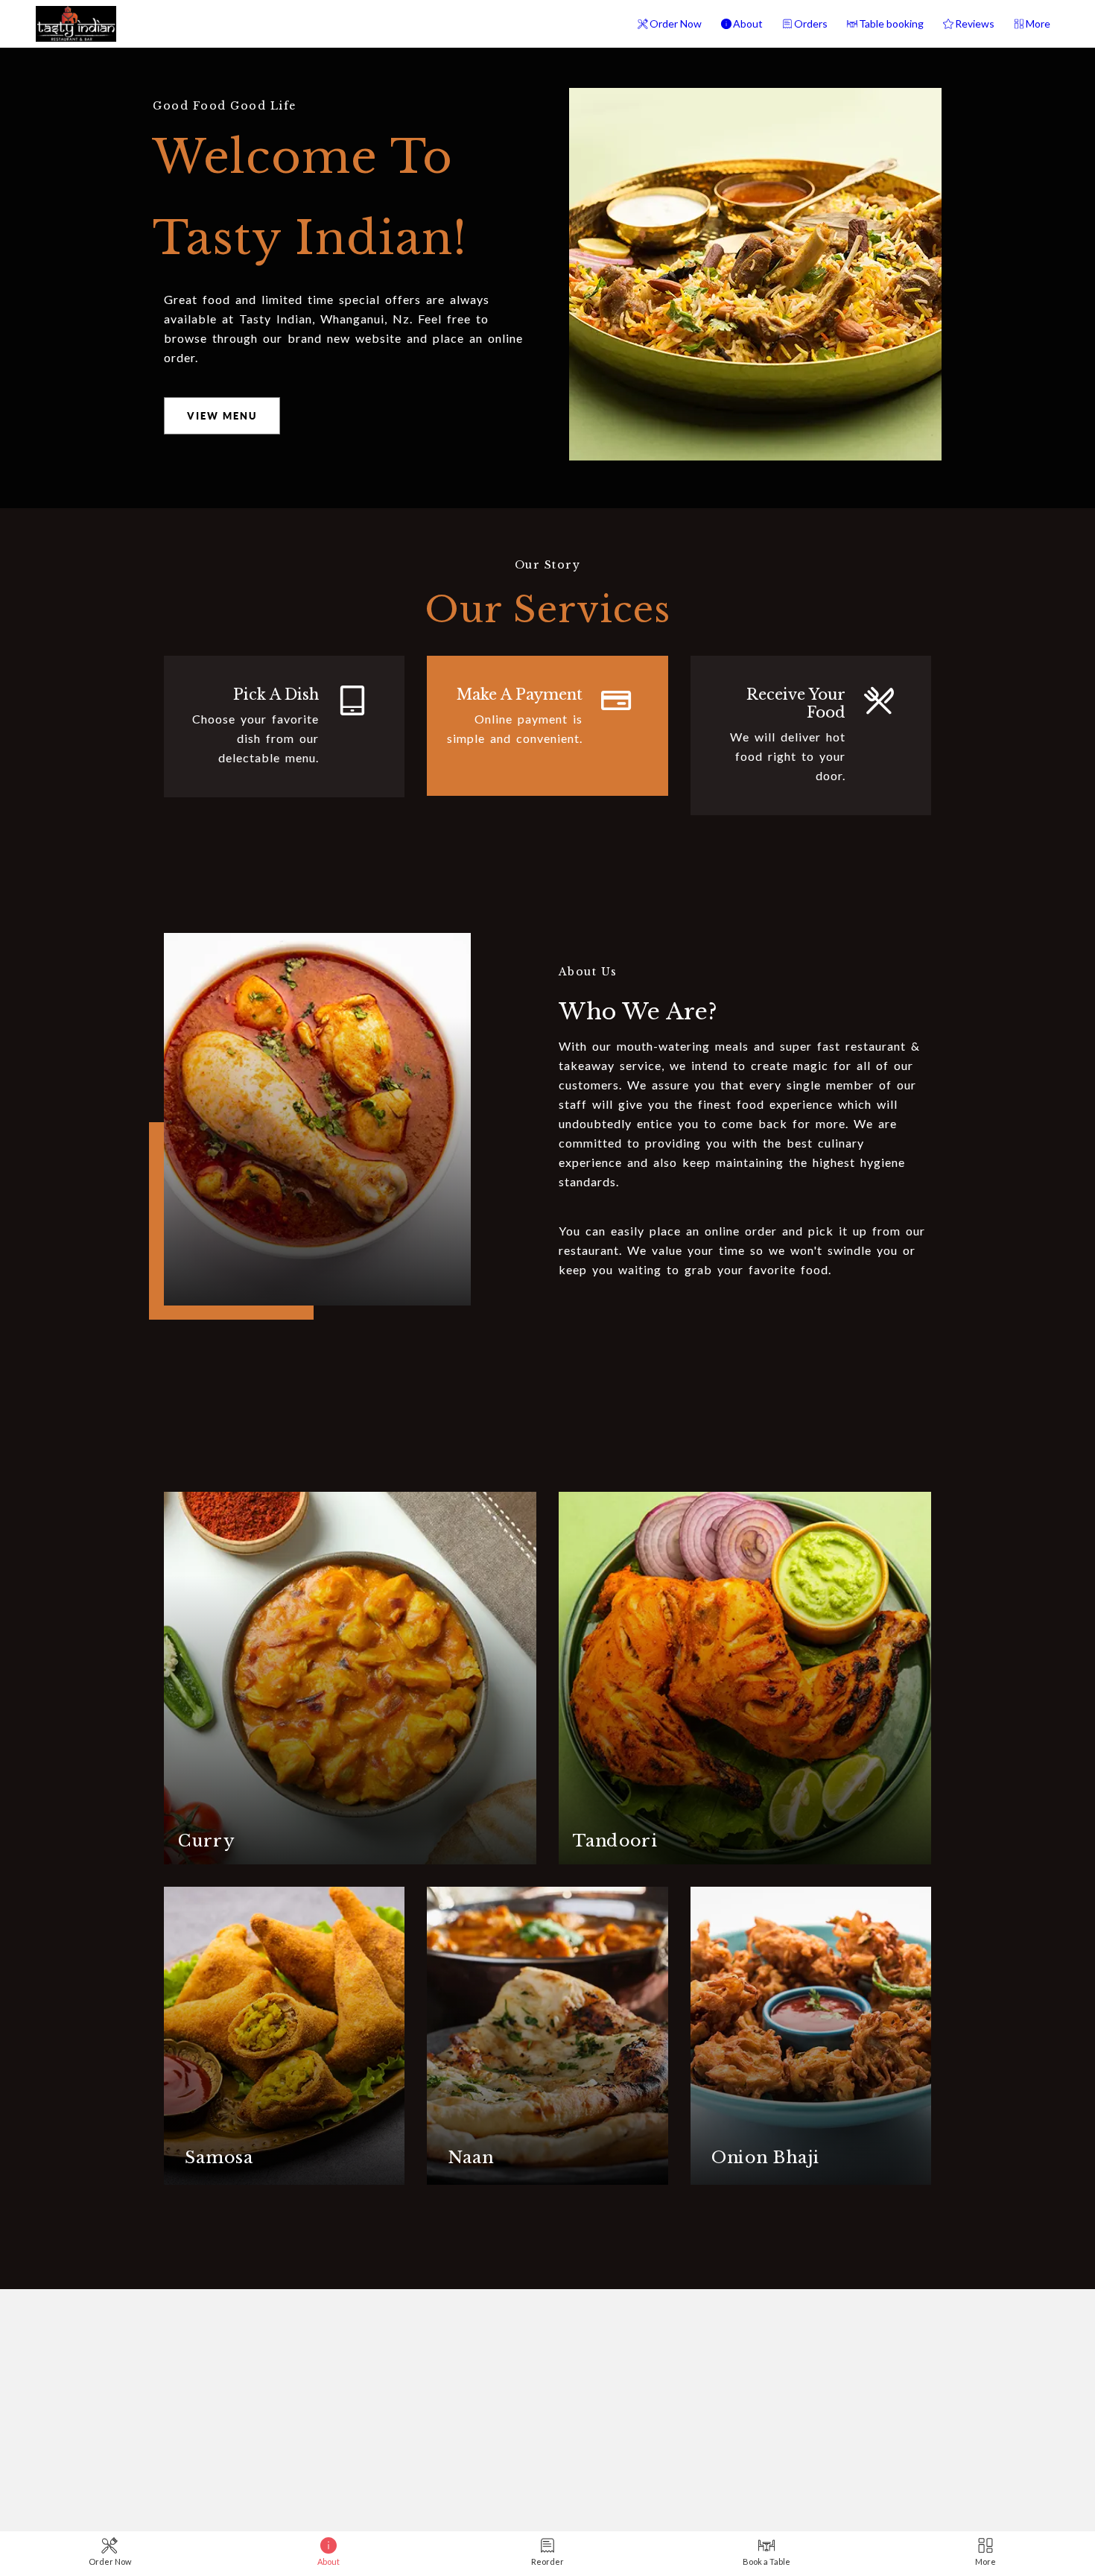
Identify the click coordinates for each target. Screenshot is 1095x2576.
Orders (811, 23)
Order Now (676, 23)
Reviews (975, 23)
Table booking (891, 23)
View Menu (222, 416)
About (748, 23)
